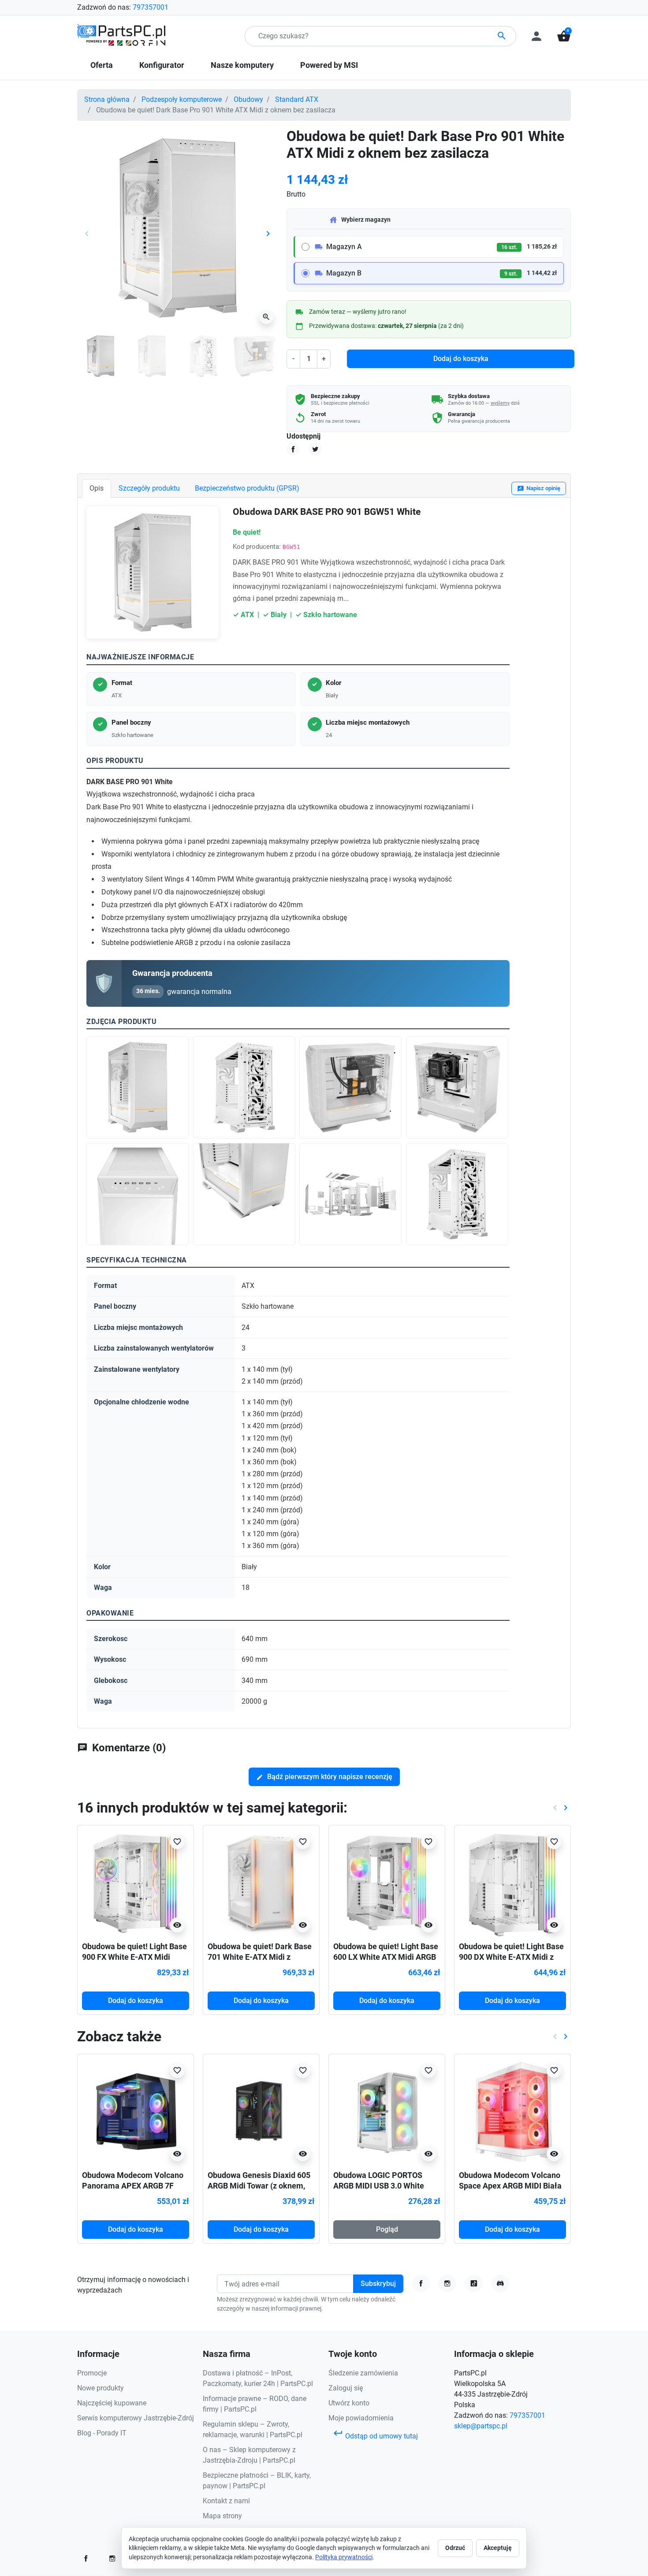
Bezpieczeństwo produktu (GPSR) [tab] (247, 488)
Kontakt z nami (226, 2501)
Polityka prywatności (344, 2557)
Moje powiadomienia (361, 2418)
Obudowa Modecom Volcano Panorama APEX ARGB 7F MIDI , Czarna (133, 2185)
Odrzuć (455, 2548)
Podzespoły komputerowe (182, 99)
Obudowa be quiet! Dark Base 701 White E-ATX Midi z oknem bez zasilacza (260, 1957)
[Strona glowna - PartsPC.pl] (121, 35)
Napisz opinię (539, 489)
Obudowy (248, 99)
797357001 (151, 7)
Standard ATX (297, 99)
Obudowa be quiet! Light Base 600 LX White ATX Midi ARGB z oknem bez (386, 1957)
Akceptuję (498, 2548)
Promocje (92, 2373)
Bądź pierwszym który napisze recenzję (324, 1777)
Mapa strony (222, 2516)
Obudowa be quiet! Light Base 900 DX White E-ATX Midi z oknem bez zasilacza (511, 1957)
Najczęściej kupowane (112, 2403)
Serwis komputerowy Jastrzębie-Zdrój (136, 2418)
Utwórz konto (349, 2403)
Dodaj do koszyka (461, 359)
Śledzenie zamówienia (363, 2373)
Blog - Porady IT (102, 2433)
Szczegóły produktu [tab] (149, 488)
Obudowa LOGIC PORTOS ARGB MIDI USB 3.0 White (379, 2180)
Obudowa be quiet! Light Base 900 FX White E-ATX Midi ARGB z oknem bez (134, 1957)
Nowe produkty (101, 2388)
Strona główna (107, 99)
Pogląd (387, 2229)
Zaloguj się (346, 2388)
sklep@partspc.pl (481, 2426)
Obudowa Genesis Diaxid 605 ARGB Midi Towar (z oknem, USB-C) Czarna (259, 2185)
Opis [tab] (97, 488)
